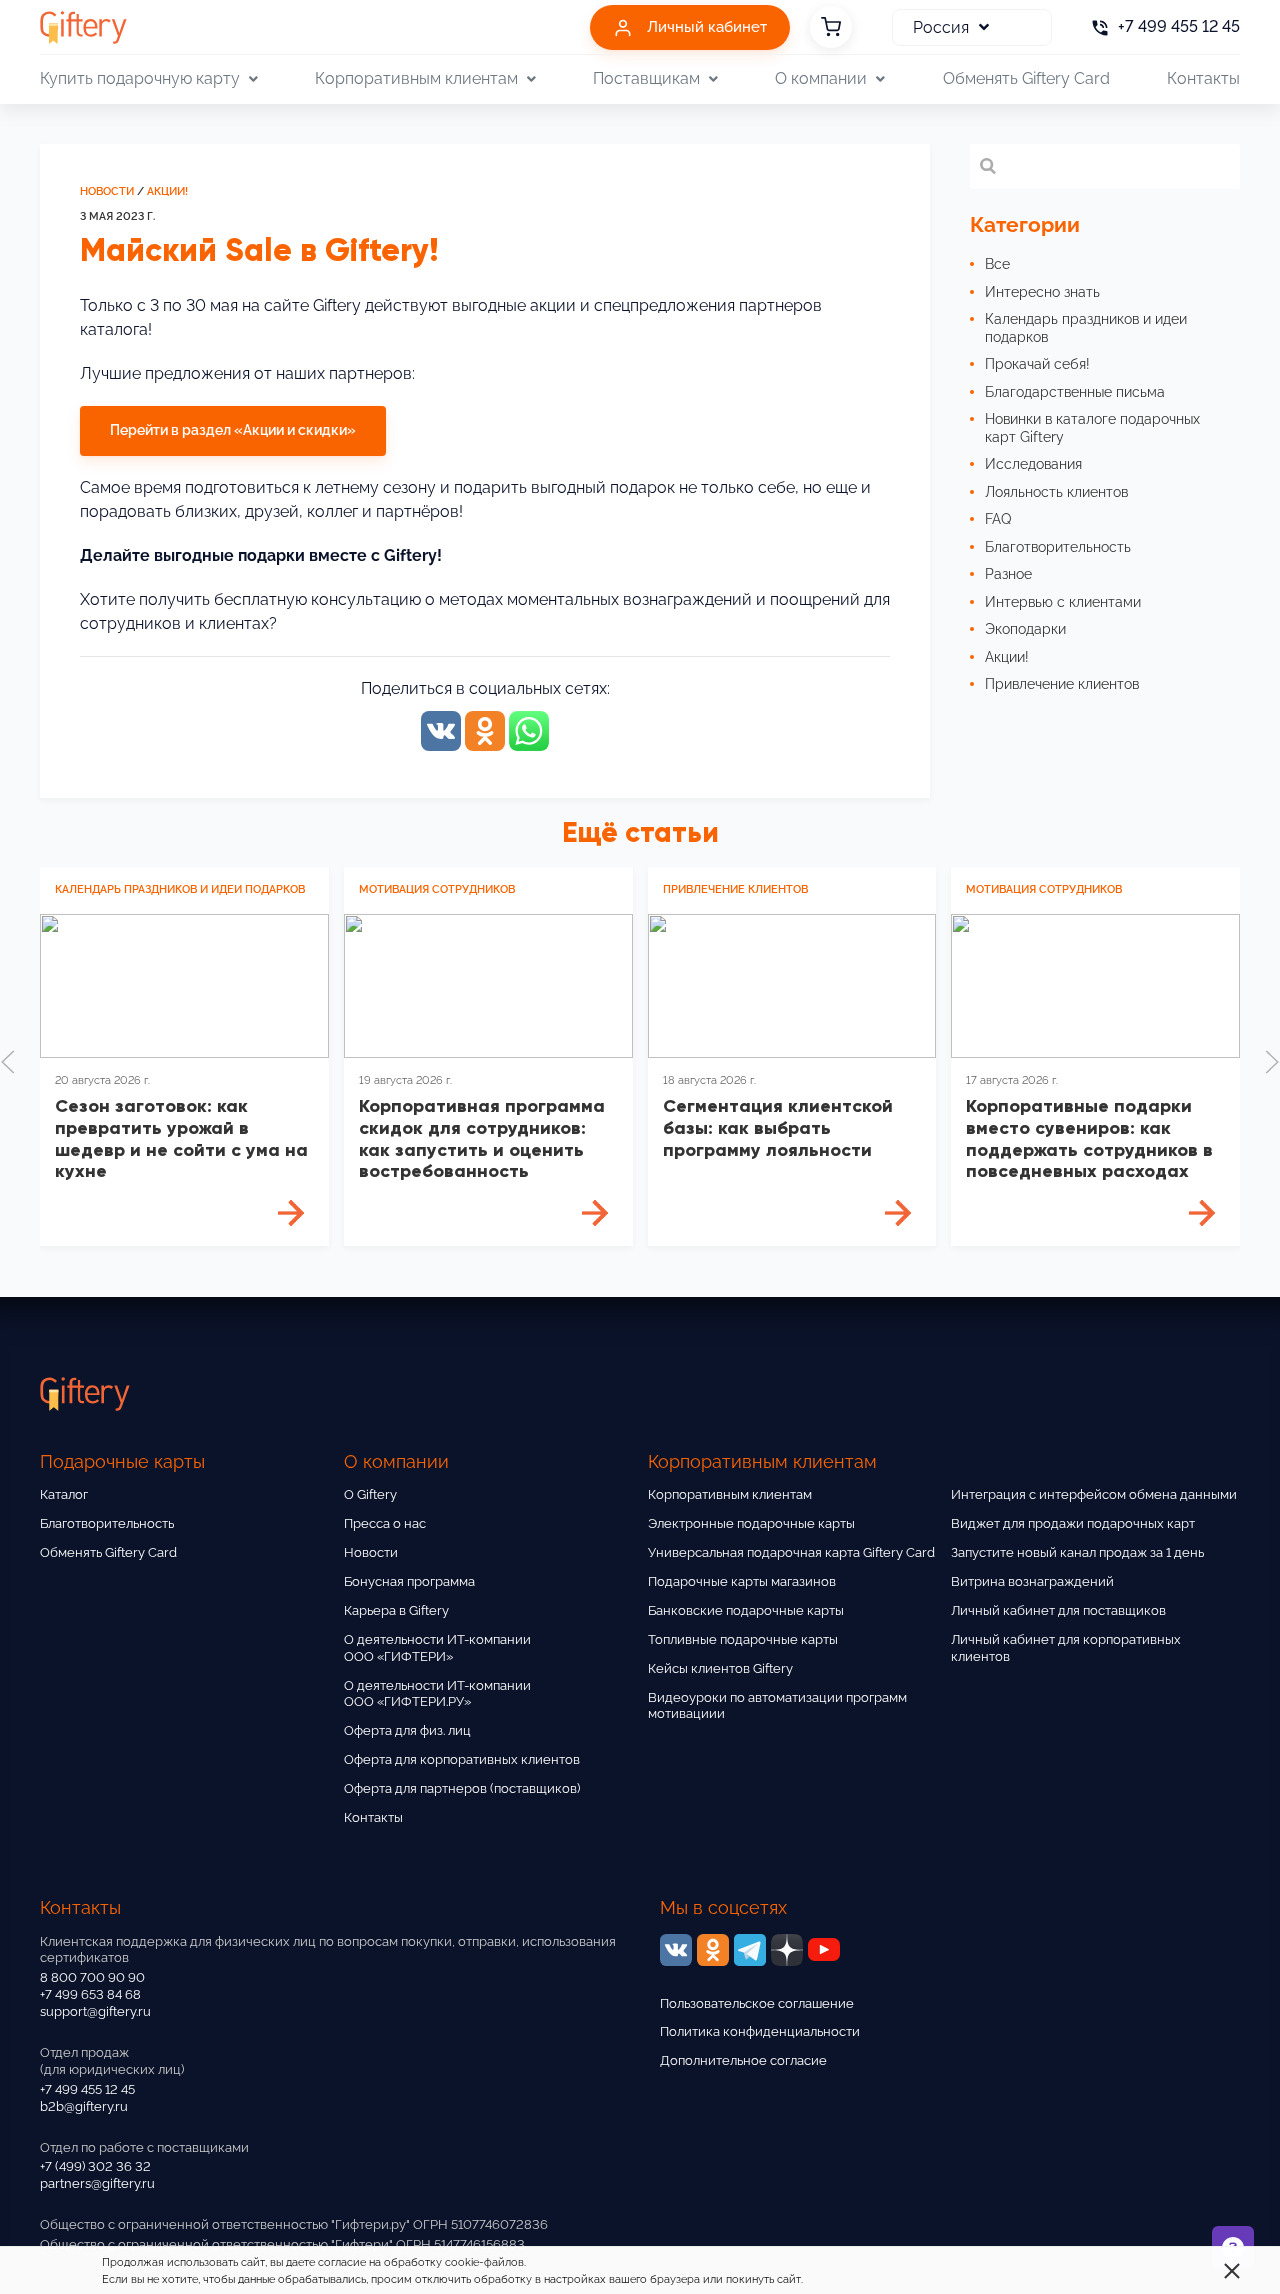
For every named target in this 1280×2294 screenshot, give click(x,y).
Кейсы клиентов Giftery (720, 1668)
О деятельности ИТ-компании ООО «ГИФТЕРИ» (437, 1648)
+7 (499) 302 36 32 (95, 2166)
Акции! (167, 191)
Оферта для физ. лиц (407, 1730)
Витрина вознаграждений (1032, 1581)
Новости (107, 191)
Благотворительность (107, 1523)
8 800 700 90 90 (92, 1977)
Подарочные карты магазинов (742, 1581)
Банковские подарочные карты (746, 1610)
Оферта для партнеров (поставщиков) (462, 1788)
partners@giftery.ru (97, 2183)
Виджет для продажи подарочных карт (1073, 1523)
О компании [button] (821, 78)
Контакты (1203, 78)
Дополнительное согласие (743, 2060)
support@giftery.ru (95, 2011)
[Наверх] (64, 2230)
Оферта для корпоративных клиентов (462, 1759)
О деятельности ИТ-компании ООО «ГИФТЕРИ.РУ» (437, 1694)
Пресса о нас (385, 1523)
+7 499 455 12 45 (87, 2089)
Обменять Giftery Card (1026, 78)
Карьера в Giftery (396, 1610)
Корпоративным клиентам (730, 1494)
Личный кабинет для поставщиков (1058, 1610)
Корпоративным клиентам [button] (416, 78)
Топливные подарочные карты (743, 1639)
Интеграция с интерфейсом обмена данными (1094, 1494)
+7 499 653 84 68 (90, 1994)
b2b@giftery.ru (84, 2106)
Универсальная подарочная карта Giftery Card (791, 1552)
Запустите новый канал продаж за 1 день (1077, 1552)
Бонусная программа (409, 1581)
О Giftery (370, 1494)
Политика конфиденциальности (760, 2031)
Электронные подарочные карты (751, 1523)
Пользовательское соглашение (757, 2003)
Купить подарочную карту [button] (140, 78)
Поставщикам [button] (646, 78)
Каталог (64, 1494)
